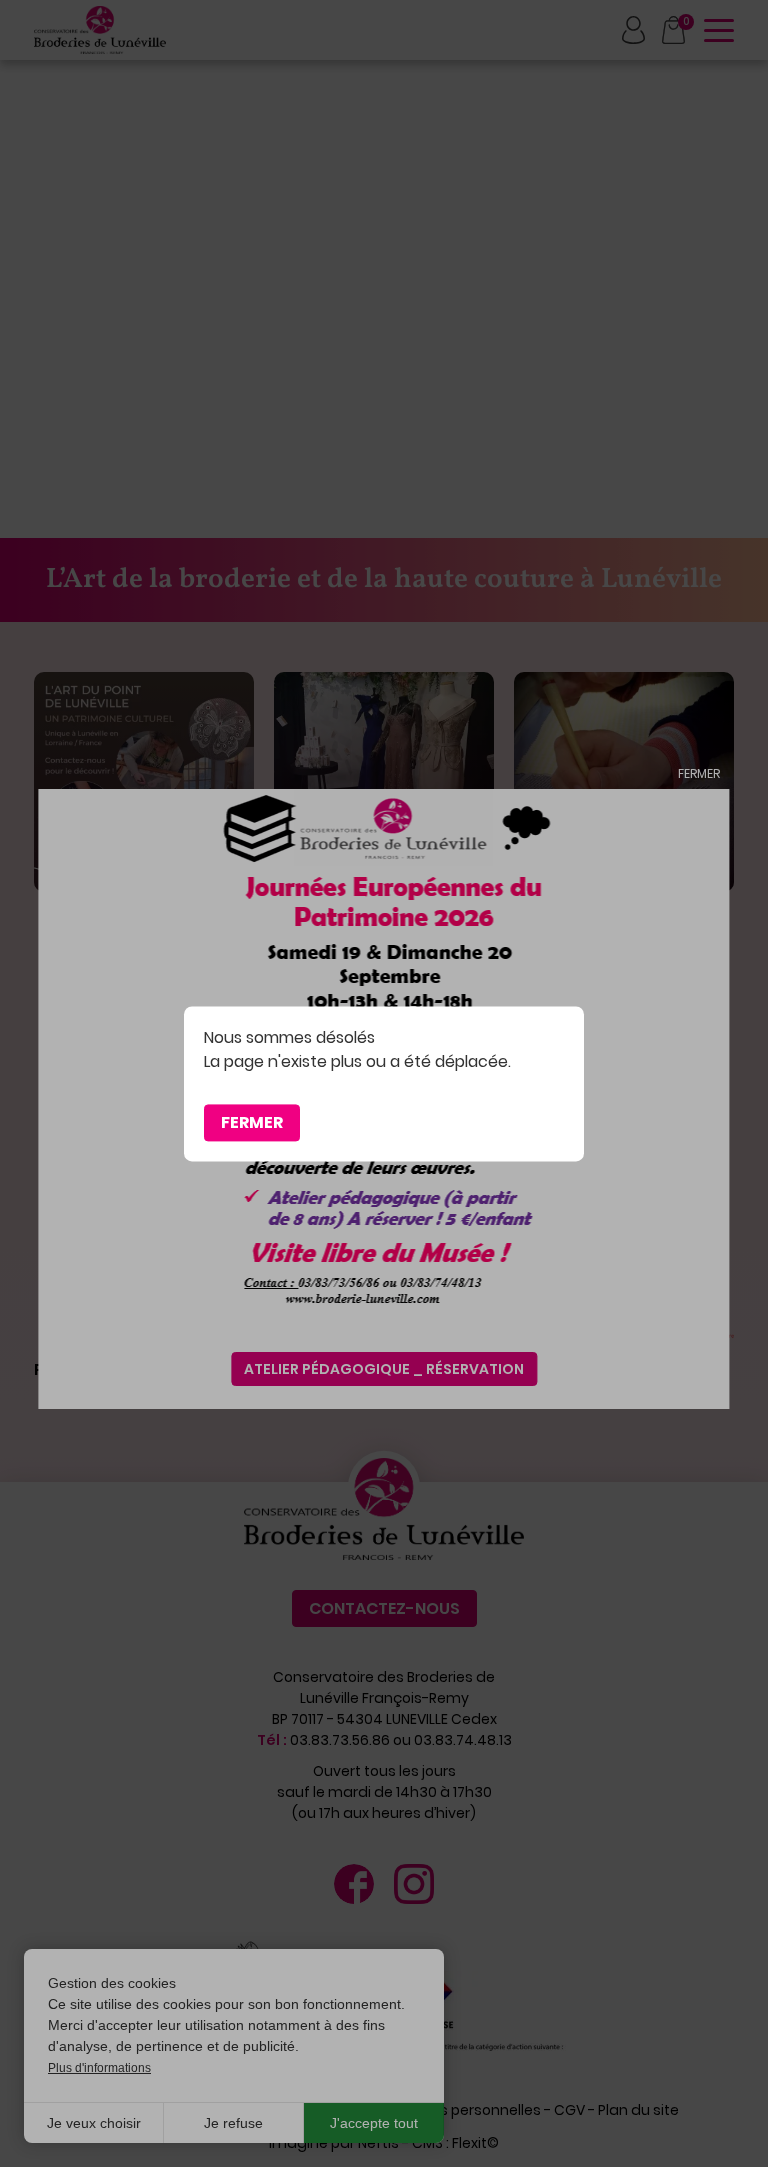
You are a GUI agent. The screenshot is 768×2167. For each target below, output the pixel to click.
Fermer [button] (252, 1122)
